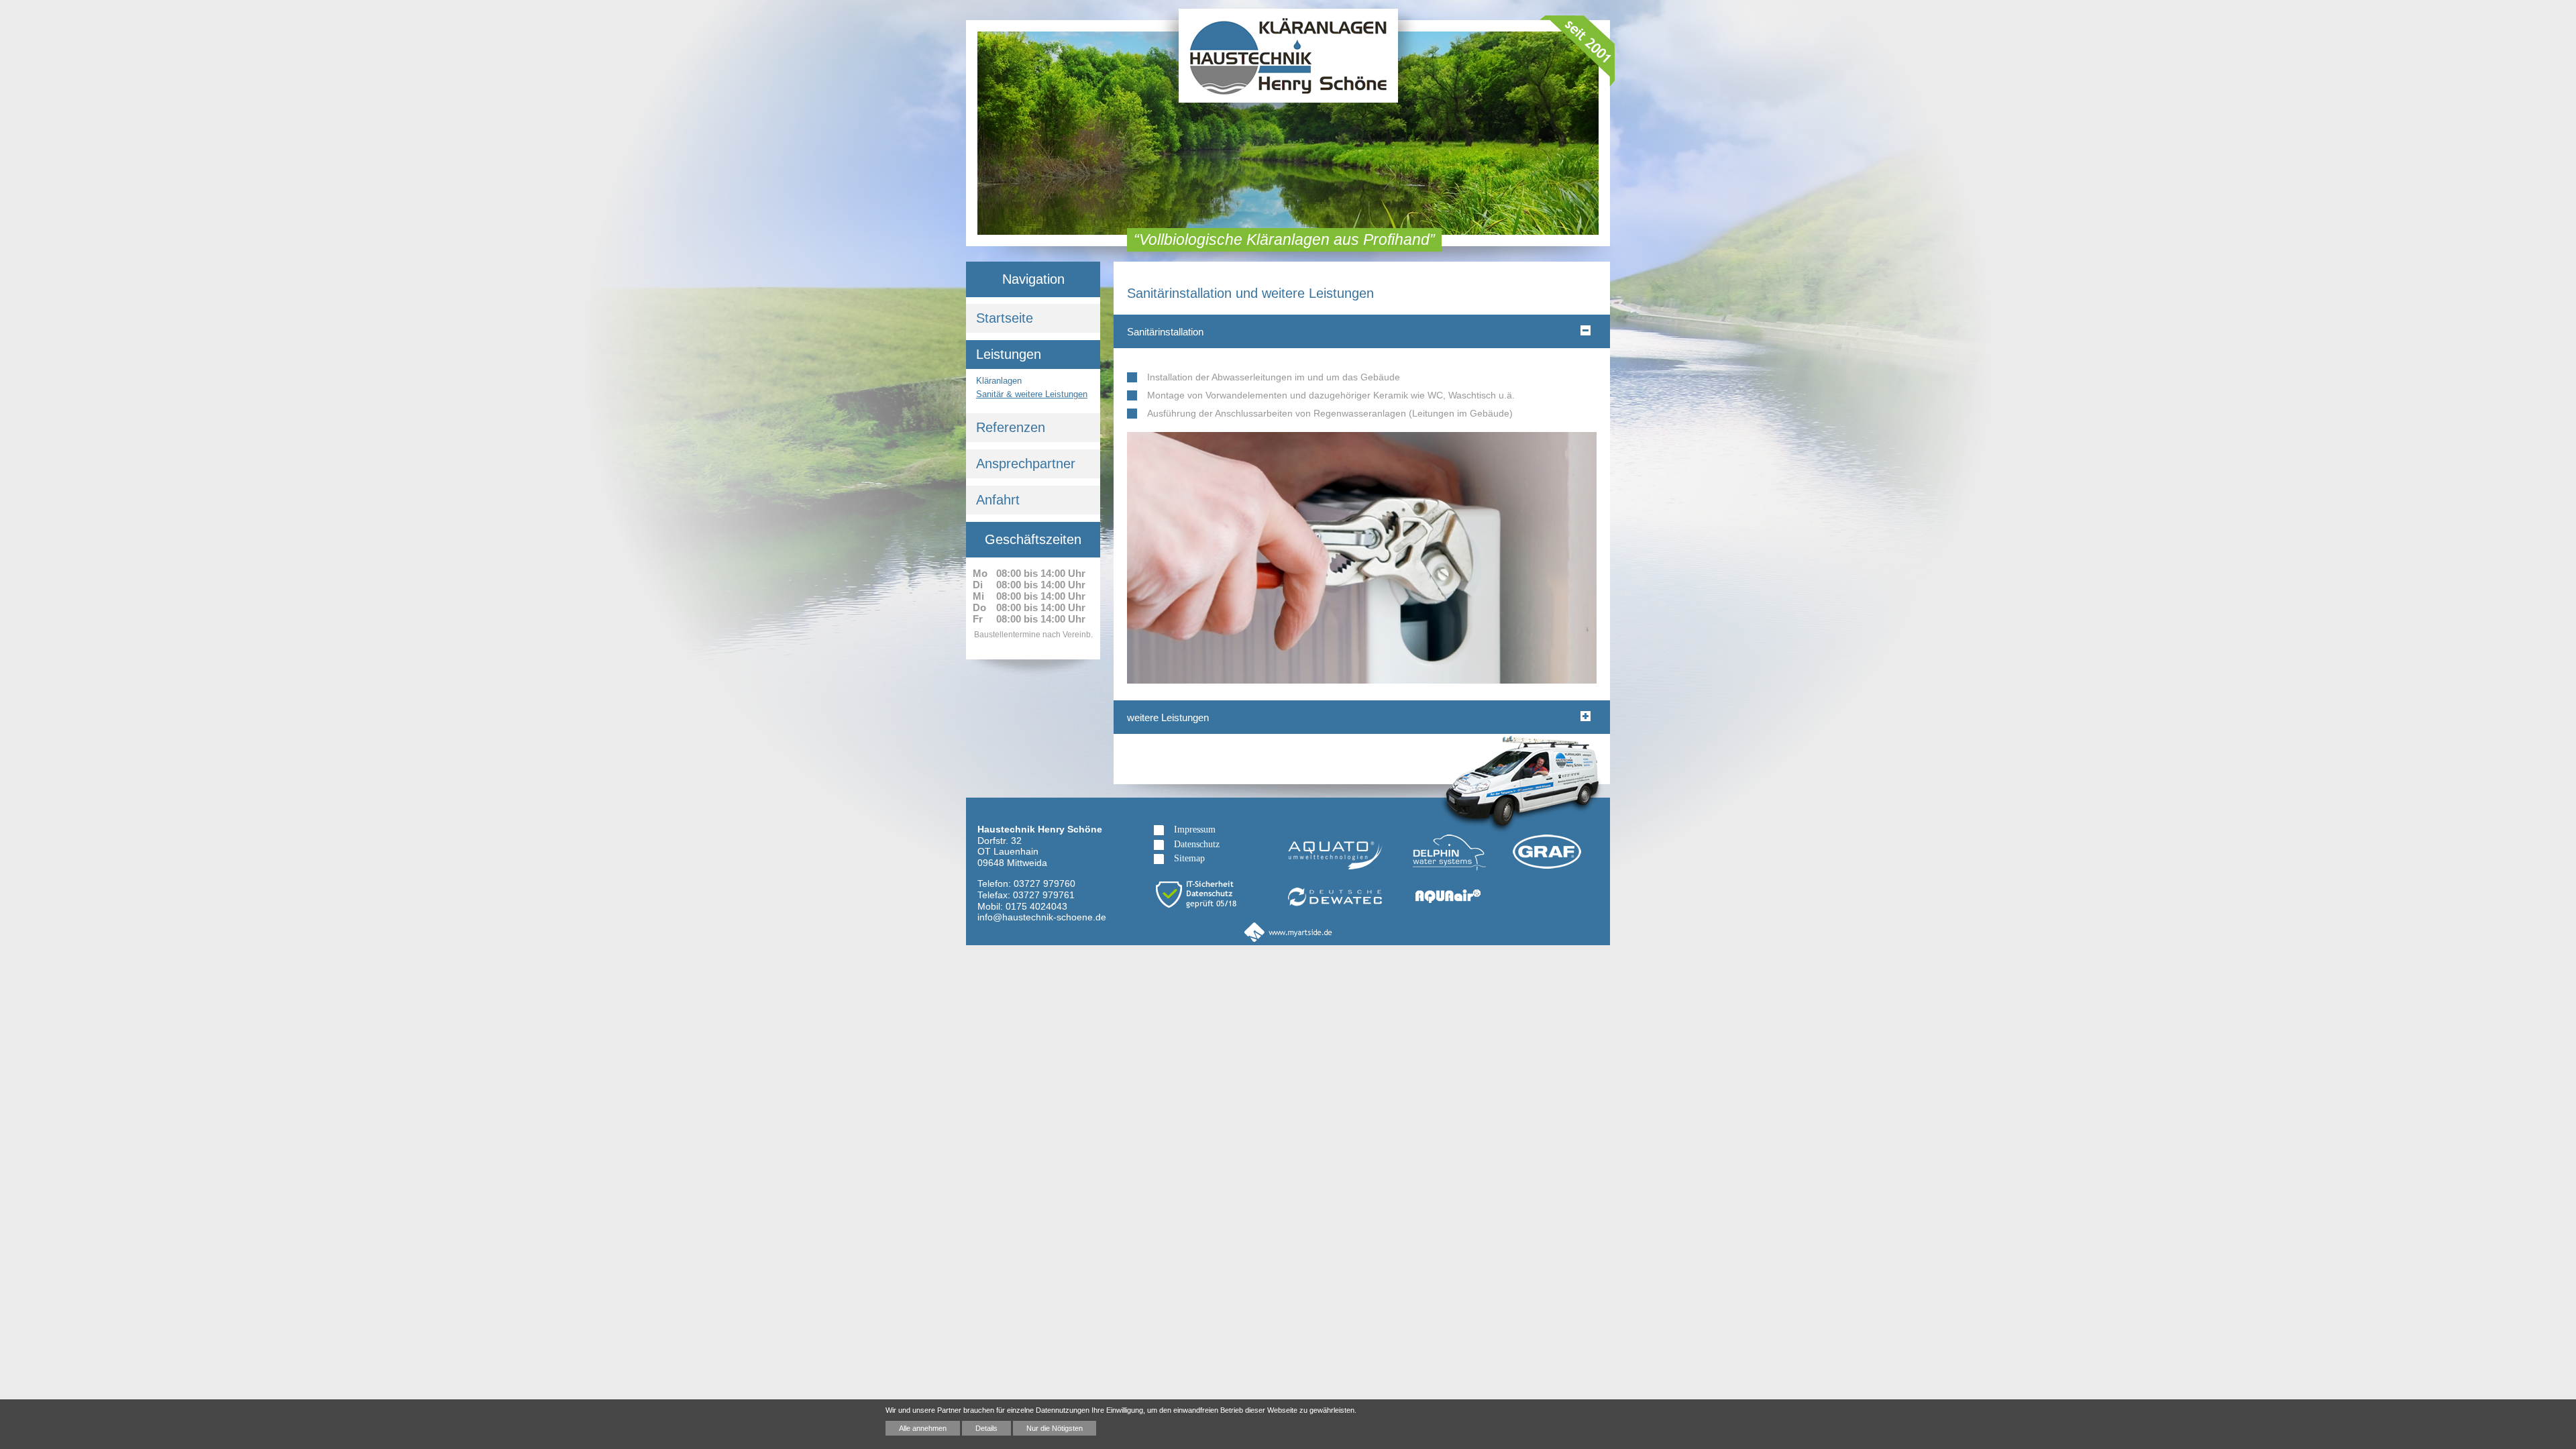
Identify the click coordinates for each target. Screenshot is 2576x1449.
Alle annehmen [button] (923, 1428)
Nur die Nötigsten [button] (1055, 1428)
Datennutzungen (1063, 1410)
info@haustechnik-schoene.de (1042, 917)
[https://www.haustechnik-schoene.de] (1288, 71)
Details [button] (986, 1428)
